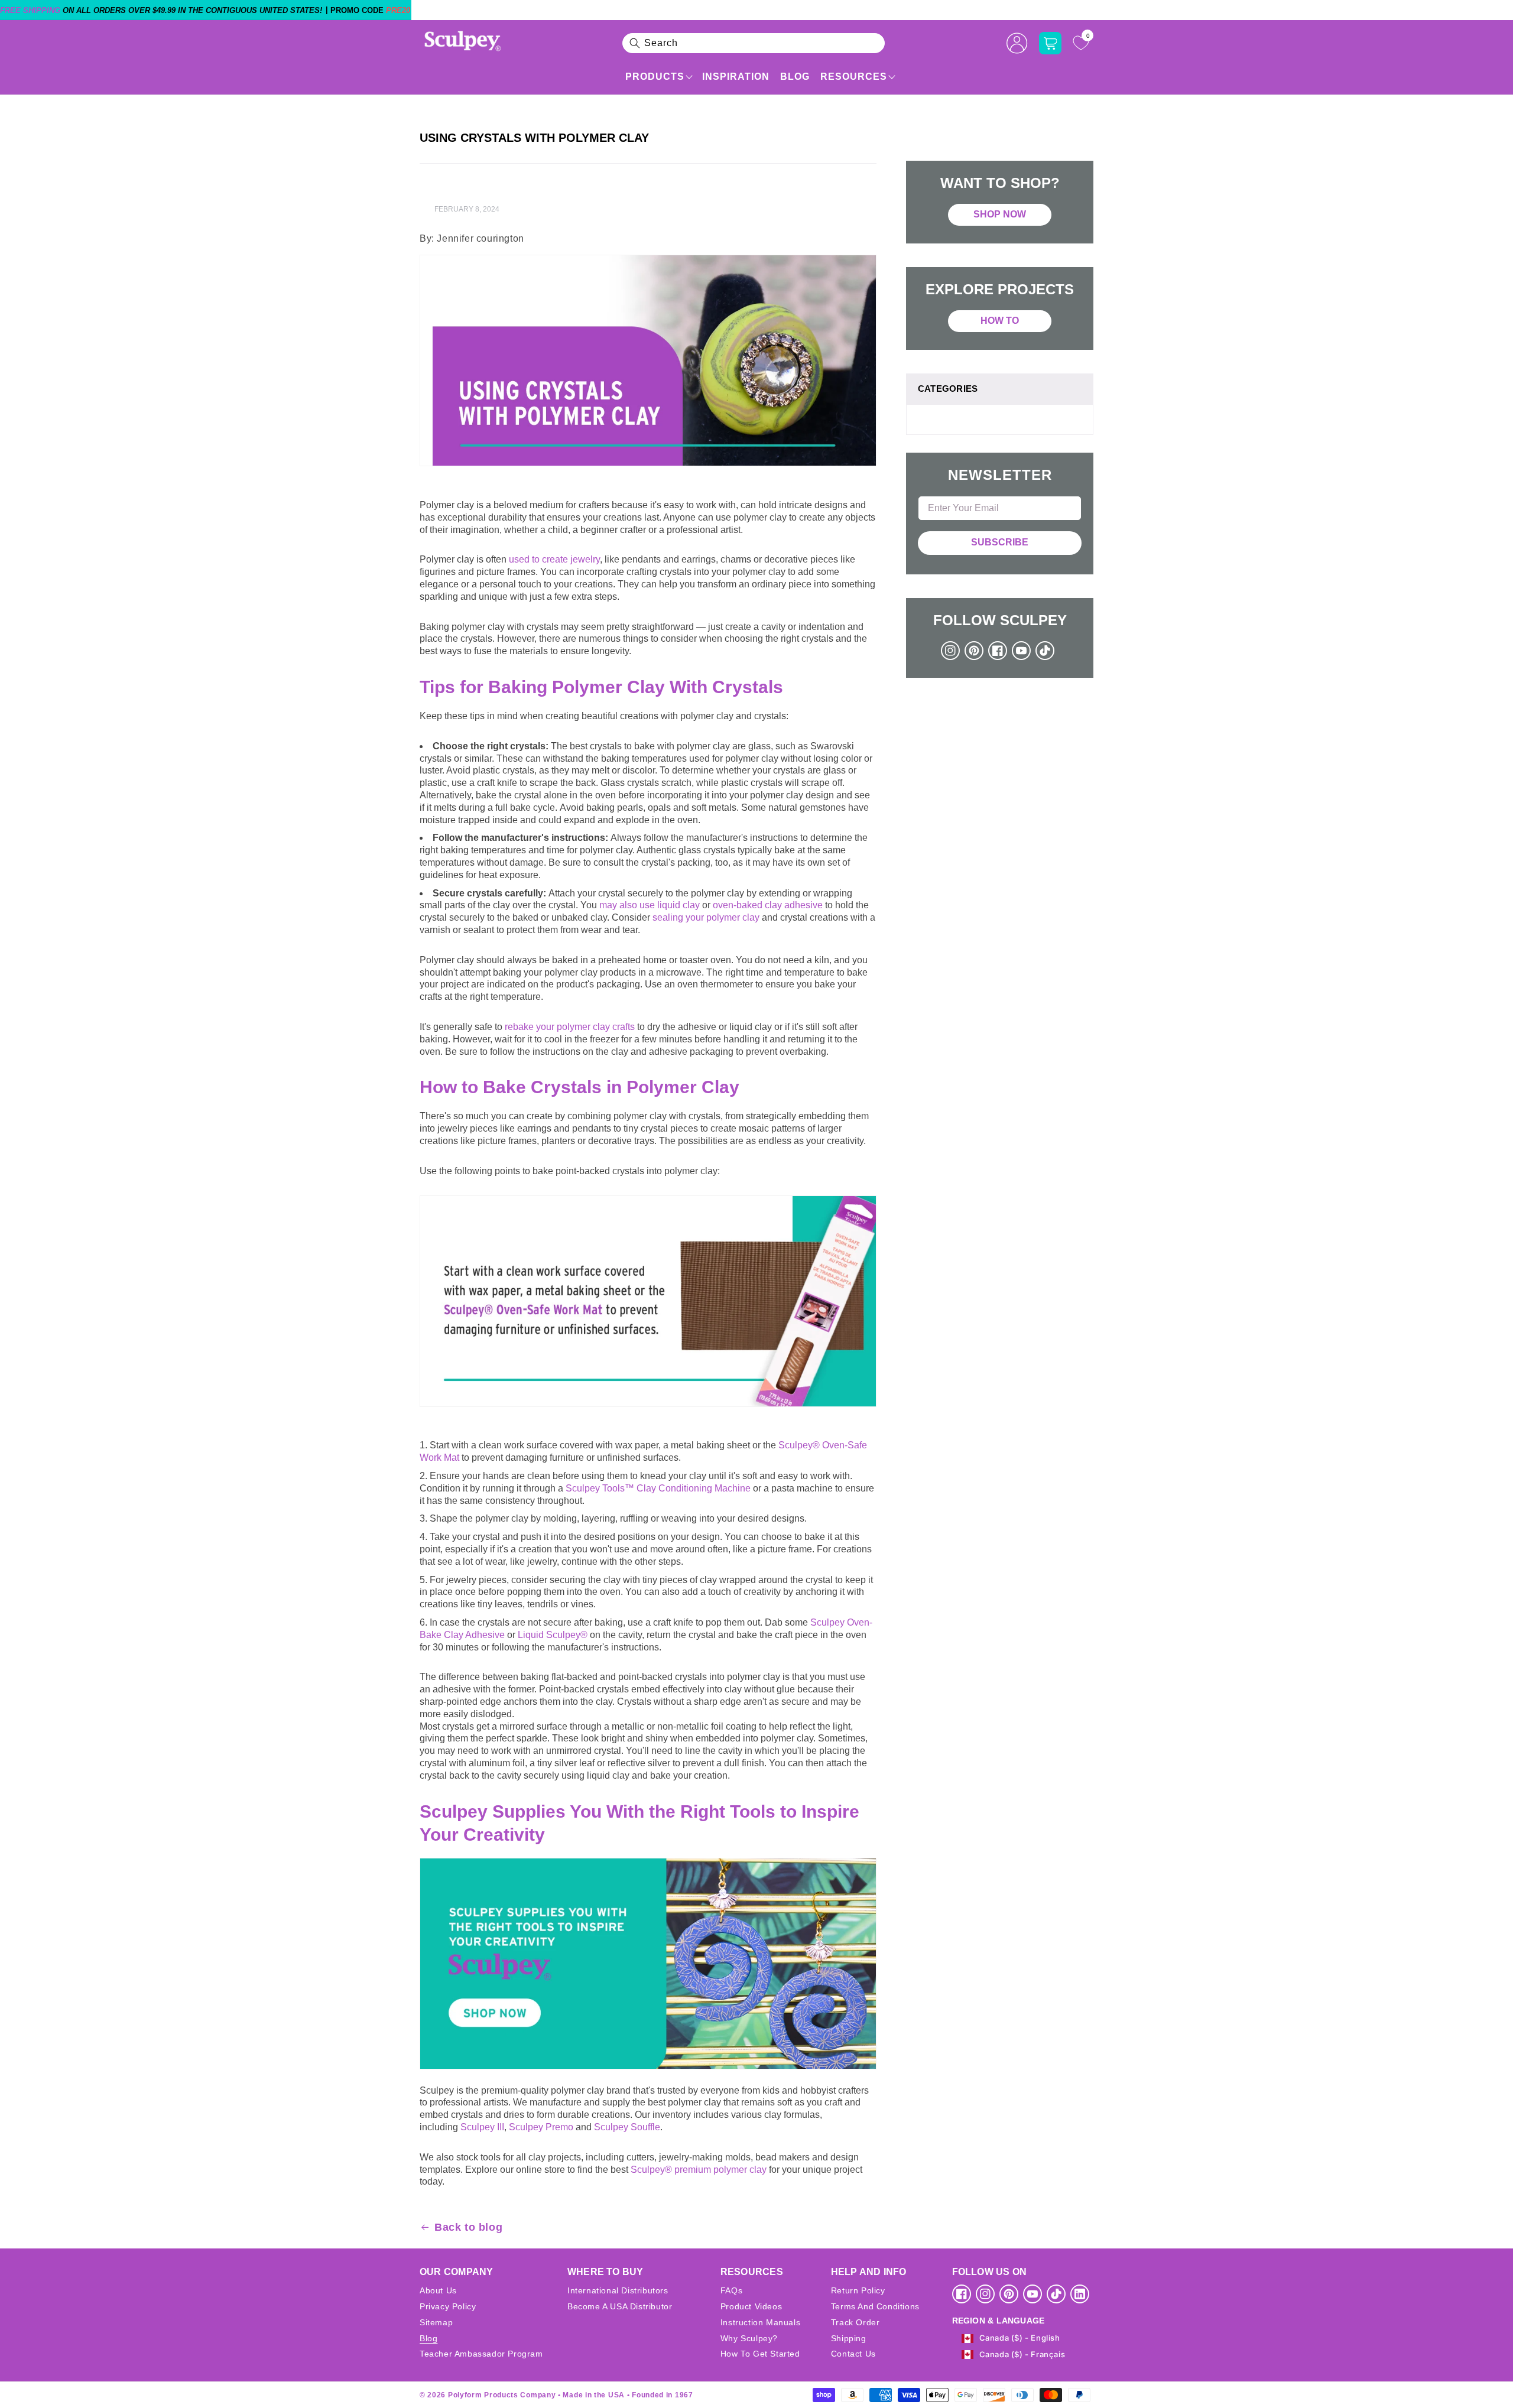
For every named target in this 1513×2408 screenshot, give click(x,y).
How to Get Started (760, 2354)
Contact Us (853, 2354)
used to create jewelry (554, 559)
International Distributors (618, 2290)
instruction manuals (760, 2322)
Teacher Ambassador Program (481, 2354)
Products (655, 77)
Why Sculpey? (749, 2338)
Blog (795, 77)
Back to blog (468, 2227)
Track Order (855, 2322)
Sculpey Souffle (627, 2127)
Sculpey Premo (541, 2127)
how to (1000, 321)
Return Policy (858, 2290)
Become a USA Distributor (620, 2306)
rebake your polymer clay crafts (570, 1027)
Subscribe (1000, 542)
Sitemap (436, 2322)
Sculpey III (482, 2127)
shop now (1000, 214)
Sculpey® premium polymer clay (699, 2170)
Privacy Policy (448, 2306)
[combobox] (754, 43)
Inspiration (736, 77)
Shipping (849, 2338)
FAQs (731, 2290)
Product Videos (751, 2306)
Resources (854, 77)
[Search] (635, 43)
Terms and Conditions (875, 2306)
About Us (438, 2290)
